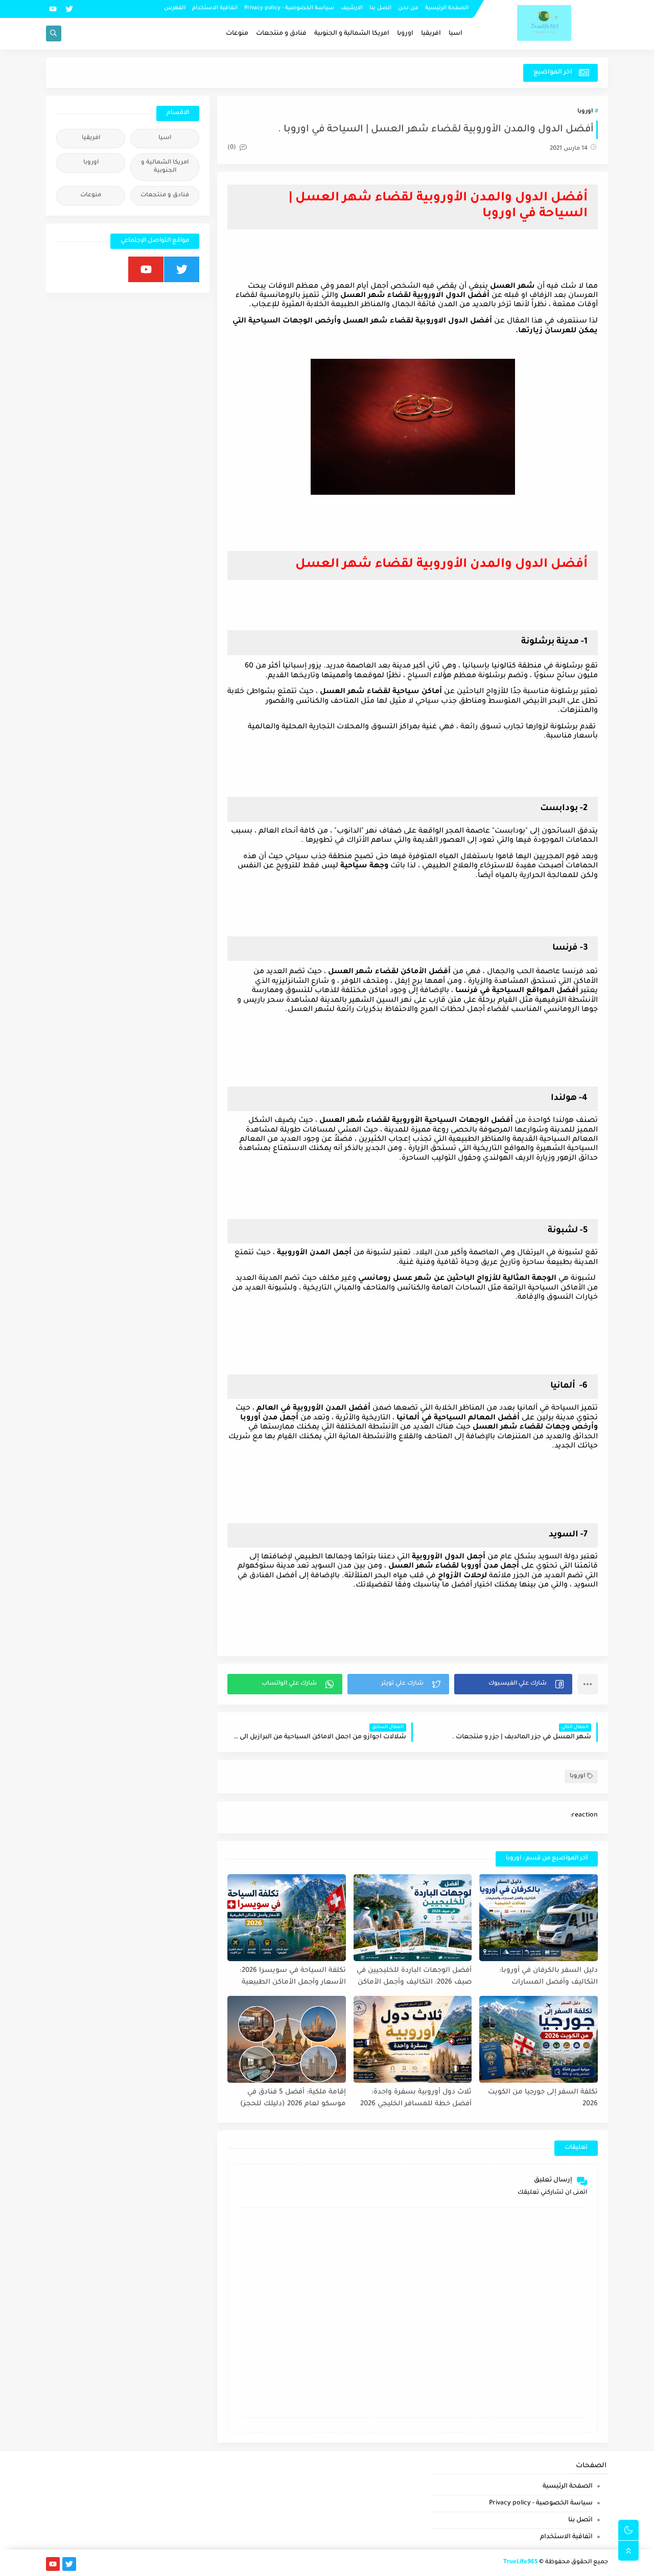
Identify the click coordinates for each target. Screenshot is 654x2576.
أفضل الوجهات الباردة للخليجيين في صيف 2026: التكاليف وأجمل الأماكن (414, 1976)
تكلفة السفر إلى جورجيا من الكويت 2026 (543, 2098)
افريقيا (431, 34)
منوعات (237, 34)
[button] (513, 1684)
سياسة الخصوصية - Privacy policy (289, 8)
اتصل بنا (380, 8)
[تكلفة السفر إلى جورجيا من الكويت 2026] (539, 2039)
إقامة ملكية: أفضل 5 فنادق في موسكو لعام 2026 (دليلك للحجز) (293, 2098)
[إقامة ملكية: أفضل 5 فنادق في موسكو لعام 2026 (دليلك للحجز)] (287, 2039)
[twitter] (69, 9)
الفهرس (175, 8)
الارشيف (352, 8)
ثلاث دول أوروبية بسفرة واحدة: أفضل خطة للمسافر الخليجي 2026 (416, 2098)
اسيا (456, 34)
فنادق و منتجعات (281, 34)
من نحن (408, 8)
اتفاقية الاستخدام (215, 8)
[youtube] (53, 9)
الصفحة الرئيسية (447, 8)
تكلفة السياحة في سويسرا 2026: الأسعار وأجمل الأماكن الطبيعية (293, 1976)
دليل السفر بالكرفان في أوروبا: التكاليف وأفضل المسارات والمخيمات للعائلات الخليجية (548, 1977)
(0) (232, 148)
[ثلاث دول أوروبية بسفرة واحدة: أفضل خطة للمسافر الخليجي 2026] (413, 2039)
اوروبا (405, 34)
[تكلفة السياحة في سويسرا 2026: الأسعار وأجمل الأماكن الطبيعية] (287, 1918)
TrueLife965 (520, 2562)
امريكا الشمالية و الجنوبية (352, 34)
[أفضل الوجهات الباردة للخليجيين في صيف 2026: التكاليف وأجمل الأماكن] (413, 1918)
